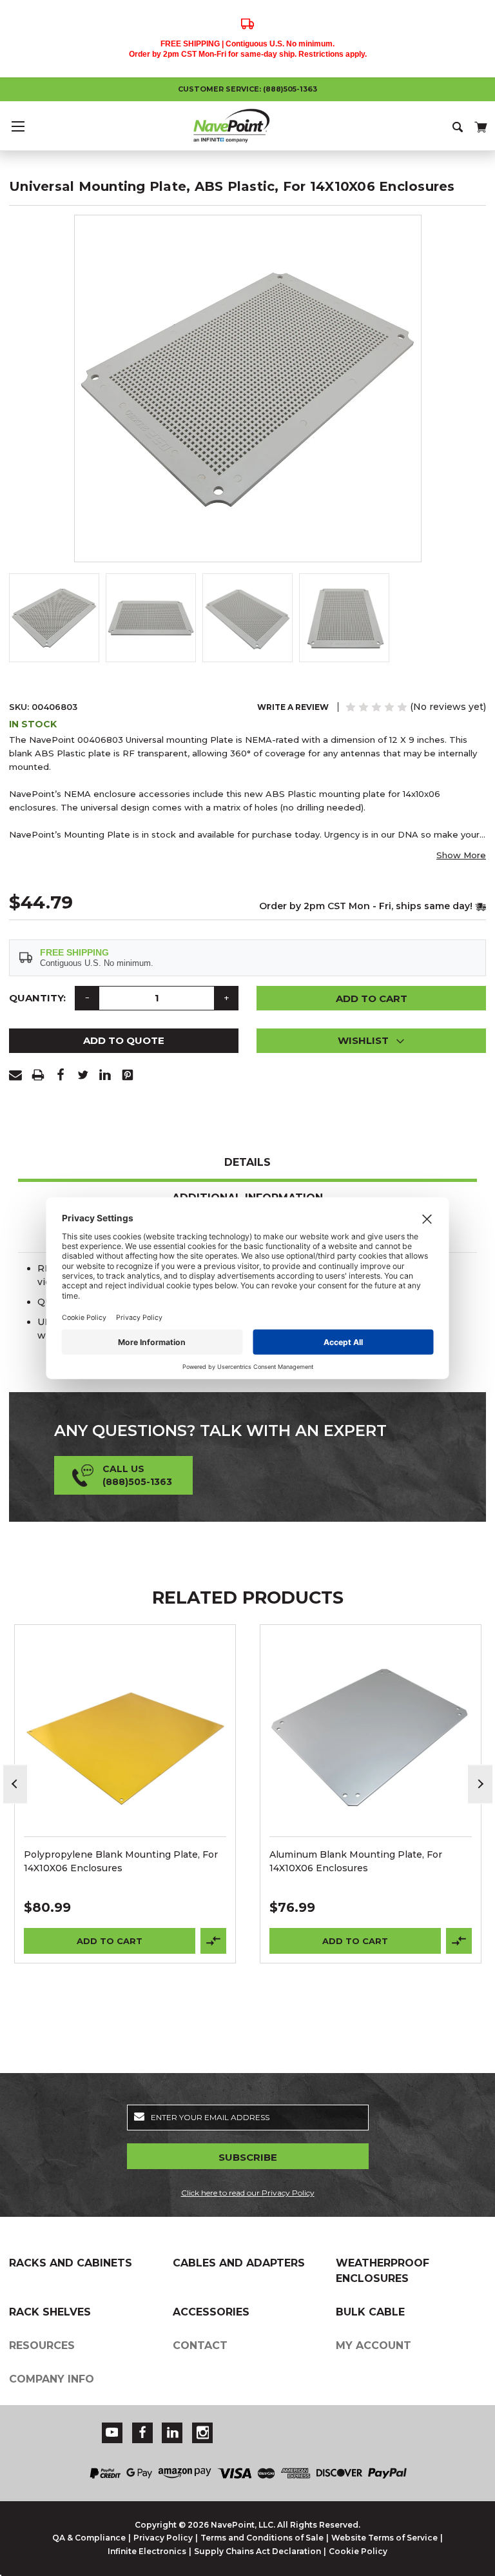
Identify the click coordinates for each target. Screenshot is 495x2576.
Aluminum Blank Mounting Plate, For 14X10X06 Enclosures (356, 1861)
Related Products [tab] (248, 1598)
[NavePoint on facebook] (142, 2433)
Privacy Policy (163, 2538)
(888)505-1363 (290, 89)
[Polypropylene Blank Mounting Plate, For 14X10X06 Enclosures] (125, 1735)
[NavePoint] (247, 126)
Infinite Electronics (147, 2551)
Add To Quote (124, 1040)
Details (247, 1162)
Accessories (211, 2312)
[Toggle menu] (18, 126)
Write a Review (293, 707)
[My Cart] (480, 125)
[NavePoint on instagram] (203, 2433)
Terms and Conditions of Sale (262, 2538)
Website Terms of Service (384, 2538)
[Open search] (459, 126)
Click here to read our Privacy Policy (248, 2193)
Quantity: (37, 998)
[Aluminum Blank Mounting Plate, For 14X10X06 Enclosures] (371, 1735)
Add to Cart (110, 1941)
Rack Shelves (50, 2312)
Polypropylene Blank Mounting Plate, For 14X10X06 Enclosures (121, 1861)
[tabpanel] (125, 1794)
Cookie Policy (358, 2551)
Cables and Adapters (239, 2263)
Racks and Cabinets (71, 2263)
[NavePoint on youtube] (112, 2433)
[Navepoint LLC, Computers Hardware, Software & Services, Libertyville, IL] (365, 2425)
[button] (371, 1041)
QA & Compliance (89, 2538)
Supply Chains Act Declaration (257, 2551)
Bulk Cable (370, 2312)
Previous (15, 1784)
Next (480, 1784)
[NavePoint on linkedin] (173, 2433)
